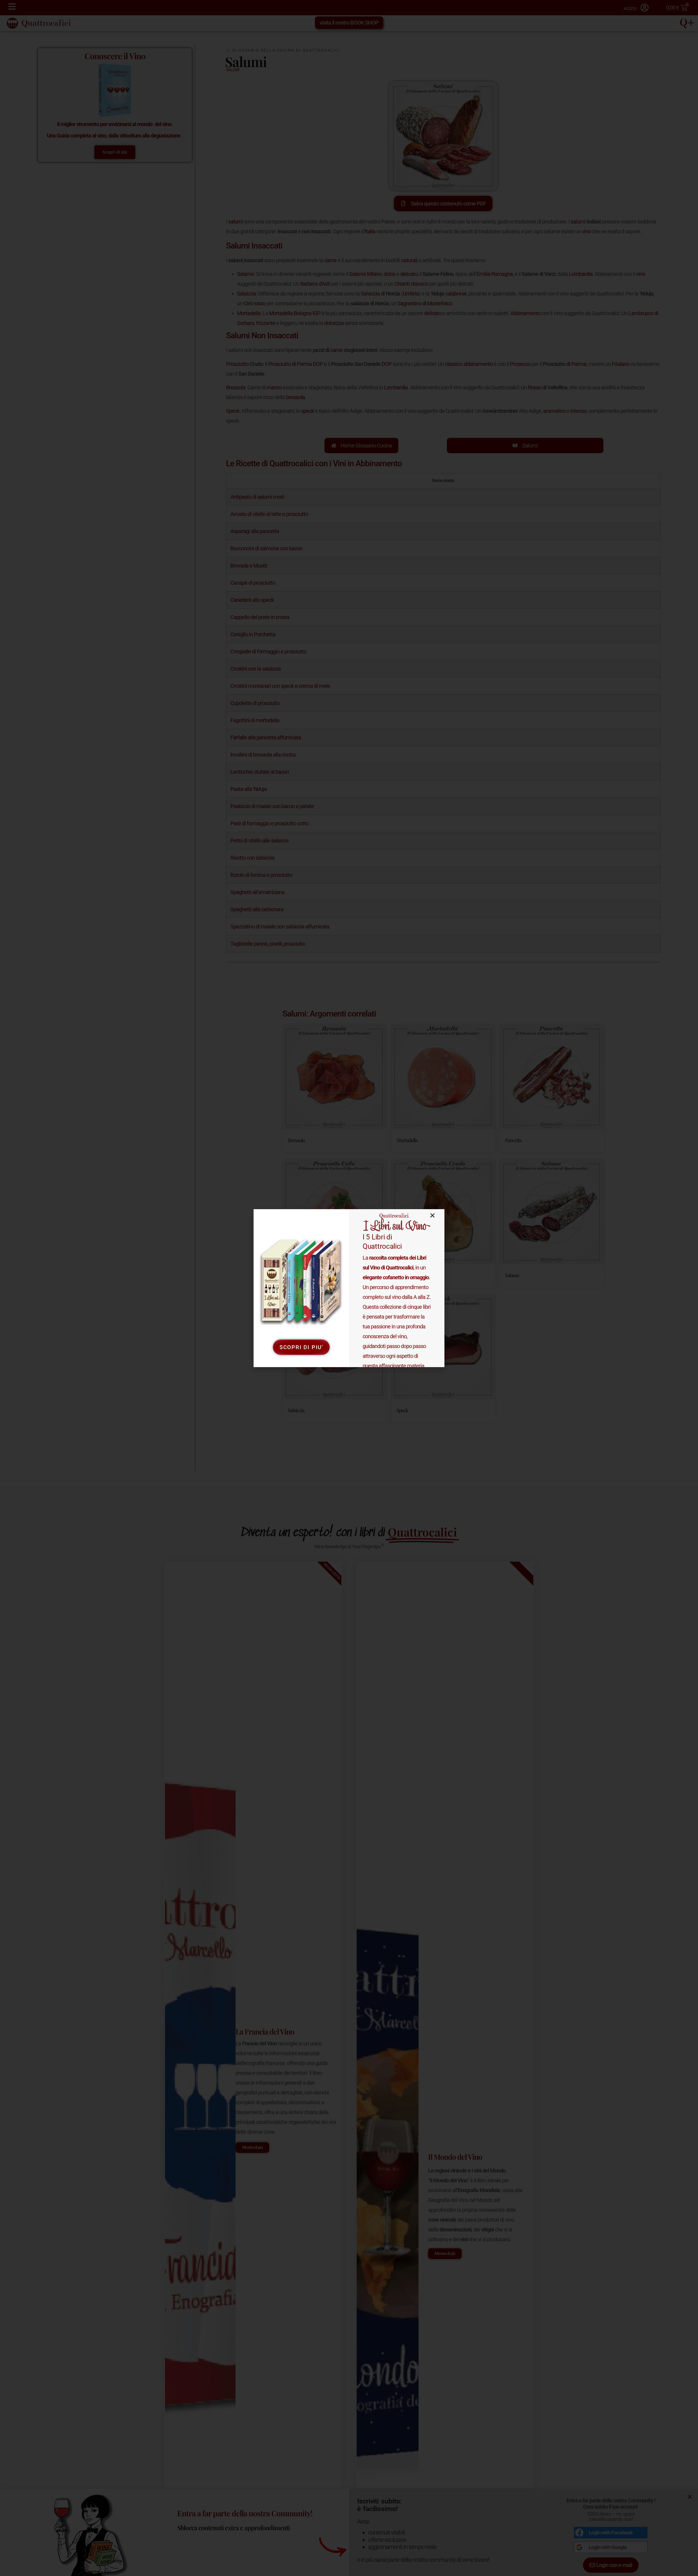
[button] (432, 1215)
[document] (349, 1288)
